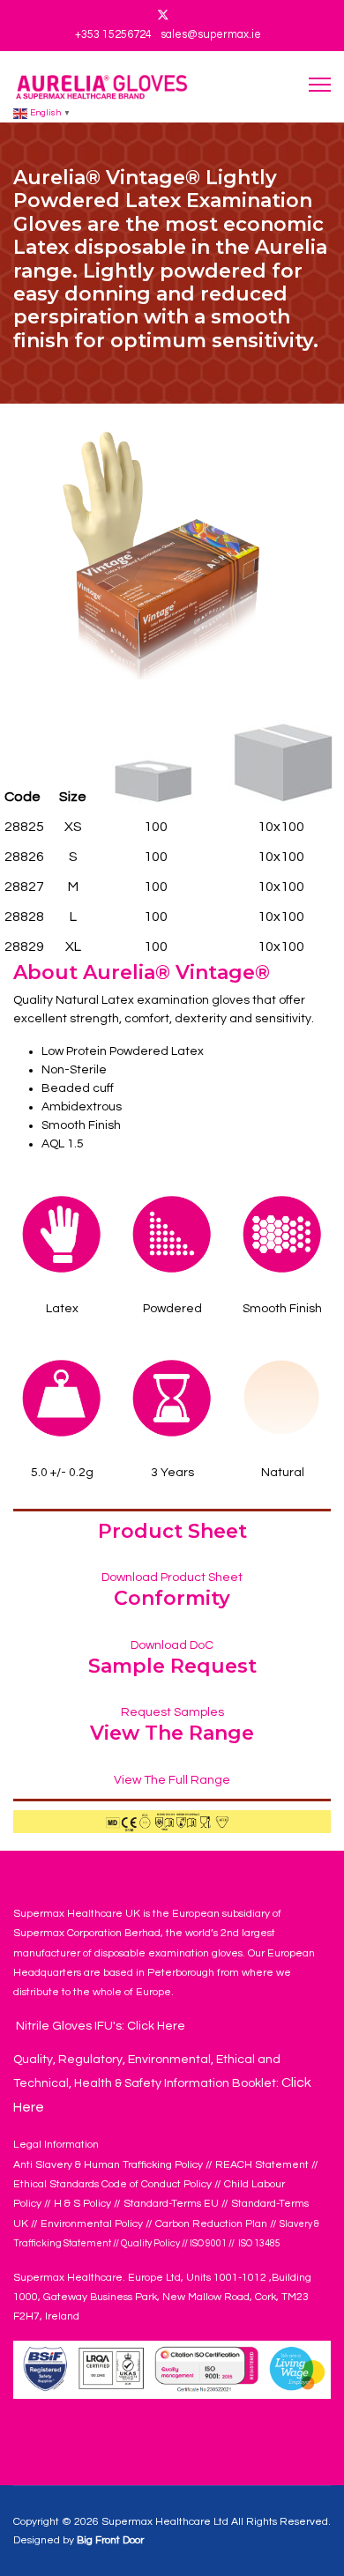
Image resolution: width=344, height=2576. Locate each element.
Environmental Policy (92, 2224)
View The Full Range (172, 1780)
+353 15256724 (113, 35)
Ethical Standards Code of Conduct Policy (114, 2184)
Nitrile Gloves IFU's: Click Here (99, 2026)
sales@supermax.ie (211, 35)
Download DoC (172, 1645)
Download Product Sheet (172, 1578)
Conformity (172, 1598)
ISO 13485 (258, 2243)
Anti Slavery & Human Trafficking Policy (108, 2165)
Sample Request (172, 1666)
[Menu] (320, 84)
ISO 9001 (208, 2243)
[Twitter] (163, 16)
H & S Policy (82, 2204)
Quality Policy (150, 2243)
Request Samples (172, 1712)
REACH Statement (262, 2165)
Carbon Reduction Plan (211, 2224)
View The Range (172, 1733)
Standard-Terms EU (171, 2204)
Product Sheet (172, 1531)
